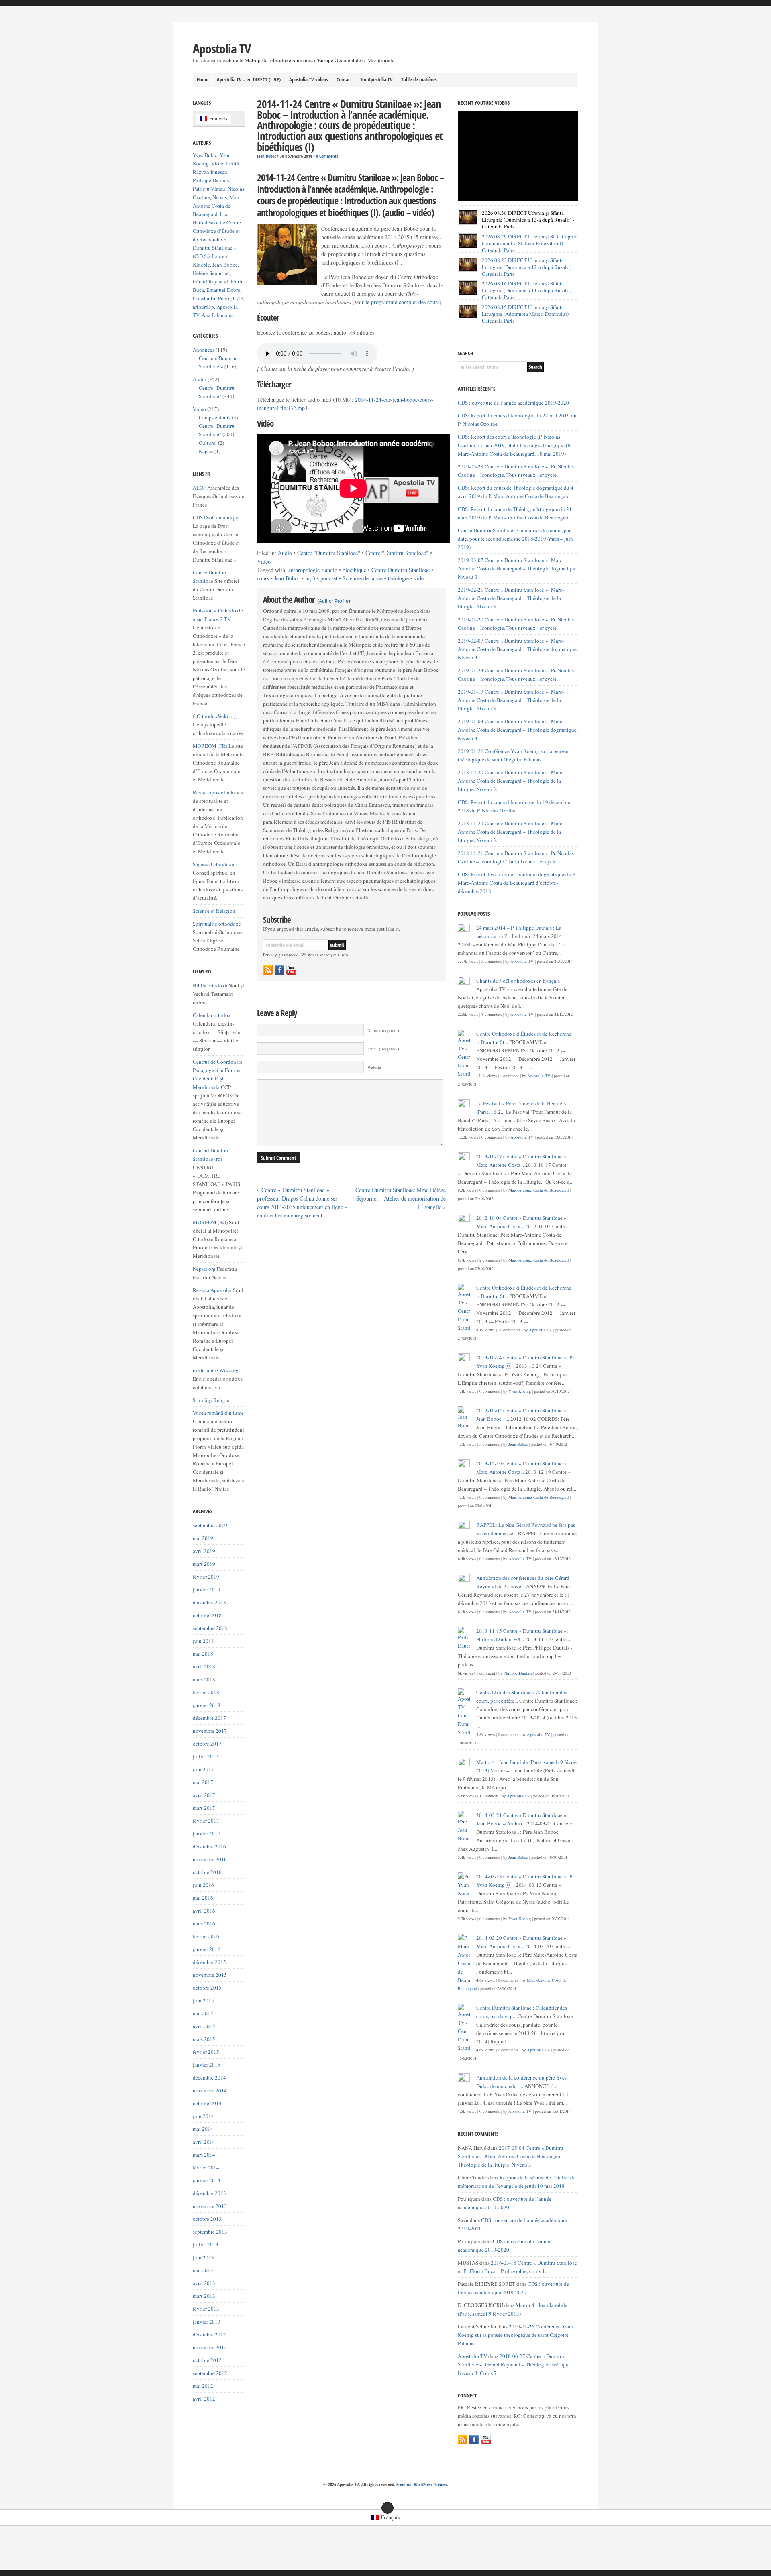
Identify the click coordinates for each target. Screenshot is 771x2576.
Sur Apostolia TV (376, 79)
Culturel (208, 443)
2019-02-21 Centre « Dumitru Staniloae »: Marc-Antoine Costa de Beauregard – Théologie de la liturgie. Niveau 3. (511, 598)
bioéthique (354, 570)
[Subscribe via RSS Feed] (268, 970)
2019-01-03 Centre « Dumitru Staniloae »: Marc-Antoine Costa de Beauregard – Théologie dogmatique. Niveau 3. (518, 730)
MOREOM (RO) (210, 1222)
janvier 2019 (207, 1589)
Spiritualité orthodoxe (217, 924)
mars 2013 (204, 2296)
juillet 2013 (206, 2244)
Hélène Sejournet (211, 273)
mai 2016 (203, 1898)
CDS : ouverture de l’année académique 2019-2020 (513, 403)
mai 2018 (203, 1654)
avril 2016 (204, 1911)
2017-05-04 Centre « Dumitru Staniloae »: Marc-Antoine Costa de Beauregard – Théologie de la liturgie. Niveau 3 (512, 2156)
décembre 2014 (209, 2077)
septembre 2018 (210, 1628)
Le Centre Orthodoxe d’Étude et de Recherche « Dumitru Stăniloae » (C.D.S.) (217, 239)
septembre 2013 (210, 2232)
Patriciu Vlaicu (209, 189)
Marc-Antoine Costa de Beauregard (217, 206)
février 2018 (206, 1692)
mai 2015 (203, 2013)
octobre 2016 (207, 1872)
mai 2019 (203, 1538)
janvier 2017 (207, 1833)
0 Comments (327, 156)
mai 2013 (203, 2270)
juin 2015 (203, 2000)
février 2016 (206, 1936)
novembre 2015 (210, 1975)
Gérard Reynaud (210, 281)
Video (264, 561)
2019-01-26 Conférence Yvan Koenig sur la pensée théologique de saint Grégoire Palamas (515, 2335)
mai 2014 (203, 2129)
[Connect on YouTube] (291, 970)
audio (331, 570)
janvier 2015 (207, 2065)
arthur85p (203, 307)
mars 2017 (204, 1808)
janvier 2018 (207, 1705)
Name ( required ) (383, 1030)
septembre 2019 (210, 1525)
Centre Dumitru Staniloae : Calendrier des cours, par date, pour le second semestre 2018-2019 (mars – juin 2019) (515, 539)
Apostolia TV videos (309, 79)
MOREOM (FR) (210, 746)
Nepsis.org (204, 1269)
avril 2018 (204, 1666)
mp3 (310, 578)
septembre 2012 (210, 2373)
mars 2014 (204, 2155)
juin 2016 (203, 1885)
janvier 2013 (207, 2322)
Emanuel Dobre (223, 290)
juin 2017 (203, 1769)
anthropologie (304, 570)
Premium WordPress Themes (422, 2484)
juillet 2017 (206, 1756)
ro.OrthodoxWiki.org (216, 1370)
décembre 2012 (209, 2334)
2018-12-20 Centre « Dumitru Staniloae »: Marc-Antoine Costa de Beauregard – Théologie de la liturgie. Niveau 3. (511, 781)
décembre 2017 (209, 1718)
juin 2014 (203, 2116)
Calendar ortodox (212, 1015)
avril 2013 (204, 2283)
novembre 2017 (210, 1731)
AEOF (199, 488)
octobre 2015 (207, 1988)
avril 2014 (204, 2142)
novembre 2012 (210, 2347)
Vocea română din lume (218, 1413)
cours (263, 578)
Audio (285, 553)
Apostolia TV (222, 48)
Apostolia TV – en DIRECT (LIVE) (249, 79)
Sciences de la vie (363, 578)
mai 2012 (203, 2386)
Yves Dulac (205, 155)
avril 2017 (204, 1795)
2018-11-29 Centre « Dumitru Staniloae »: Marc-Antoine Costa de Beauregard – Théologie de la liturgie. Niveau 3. (511, 832)
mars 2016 (204, 1923)
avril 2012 (204, 2399)
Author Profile (334, 601)
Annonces (204, 350)
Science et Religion (214, 911)
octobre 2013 (207, 2219)
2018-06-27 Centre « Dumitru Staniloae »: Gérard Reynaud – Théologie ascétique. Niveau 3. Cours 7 (514, 2364)
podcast (329, 578)
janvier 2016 (207, 1949)
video (420, 578)
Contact (344, 79)
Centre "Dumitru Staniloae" (329, 553)
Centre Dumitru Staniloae (401, 570)
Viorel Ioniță (225, 163)
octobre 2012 (207, 2360)
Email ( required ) (383, 1049)
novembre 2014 (210, 2090)
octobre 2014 (207, 2103)
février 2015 (206, 2052)
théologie (398, 578)
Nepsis (220, 197)
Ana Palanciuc (217, 315)
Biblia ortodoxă (210, 985)
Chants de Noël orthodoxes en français (518, 981)
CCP (238, 298)
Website (374, 1067)
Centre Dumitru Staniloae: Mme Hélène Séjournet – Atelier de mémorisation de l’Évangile (401, 1198)
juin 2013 (203, 2257)
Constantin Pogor (212, 298)
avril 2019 (204, 1551)
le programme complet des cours (402, 302)
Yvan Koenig (520, 1391)
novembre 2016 (210, 1859)
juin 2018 (203, 1641)
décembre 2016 (209, 1846)
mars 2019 (204, 1564)
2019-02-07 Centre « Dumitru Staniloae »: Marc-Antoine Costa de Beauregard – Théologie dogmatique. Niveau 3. (518, 649)
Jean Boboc (266, 156)
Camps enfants (215, 417)
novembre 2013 (210, 2206)
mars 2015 (204, 2039)
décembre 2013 (209, 2193)
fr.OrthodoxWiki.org (215, 716)
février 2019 (206, 1577)
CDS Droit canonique (216, 517)
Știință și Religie (211, 1400)
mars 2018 (204, 1679)
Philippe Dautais (211, 180)
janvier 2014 (207, 2180)
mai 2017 (203, 1782)
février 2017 (206, 1821)
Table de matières (419, 79)
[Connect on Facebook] (279, 970)
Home (203, 79)
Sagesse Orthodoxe (213, 864)
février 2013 (206, 2309)
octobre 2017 (207, 1744)
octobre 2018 (207, 1615)
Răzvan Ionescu (210, 172)
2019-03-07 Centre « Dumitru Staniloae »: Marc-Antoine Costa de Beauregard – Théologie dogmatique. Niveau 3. (518, 568)
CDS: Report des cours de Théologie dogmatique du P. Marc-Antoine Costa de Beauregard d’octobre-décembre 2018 (517, 883)
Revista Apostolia (212, 1290)
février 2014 (206, 2167)
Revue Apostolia (211, 792)
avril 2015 (204, 2026)
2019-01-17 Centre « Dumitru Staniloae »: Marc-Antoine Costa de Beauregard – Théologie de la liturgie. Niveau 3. (511, 700)
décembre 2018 (209, 1602)
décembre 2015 (209, 1962)
